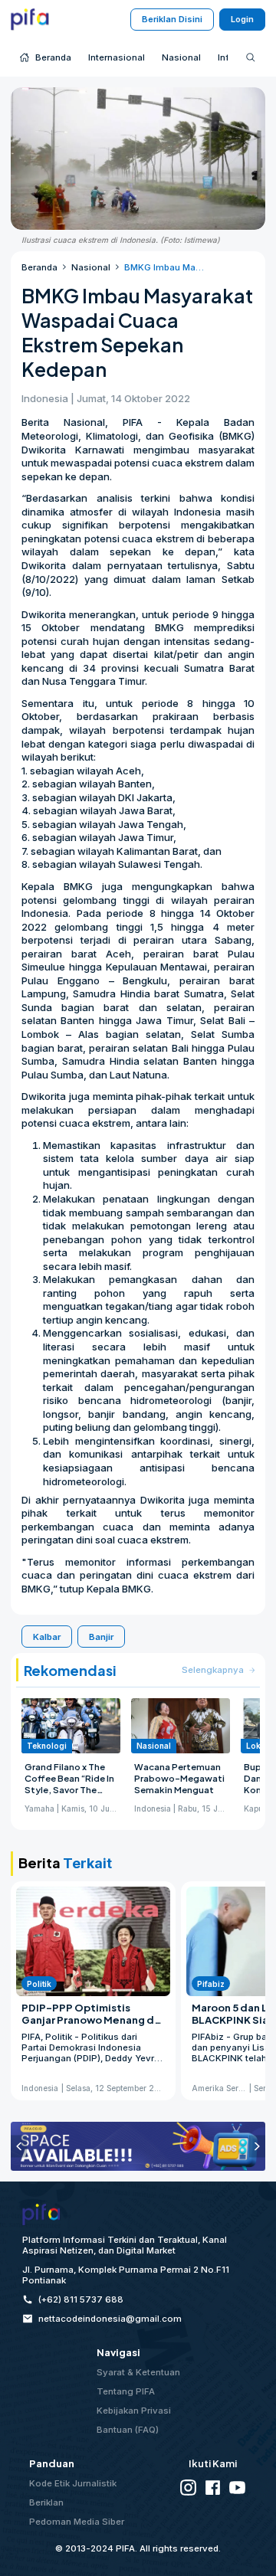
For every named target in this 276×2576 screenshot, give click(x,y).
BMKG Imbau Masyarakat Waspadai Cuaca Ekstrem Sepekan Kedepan (165, 267)
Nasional (91, 267)
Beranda (39, 267)
